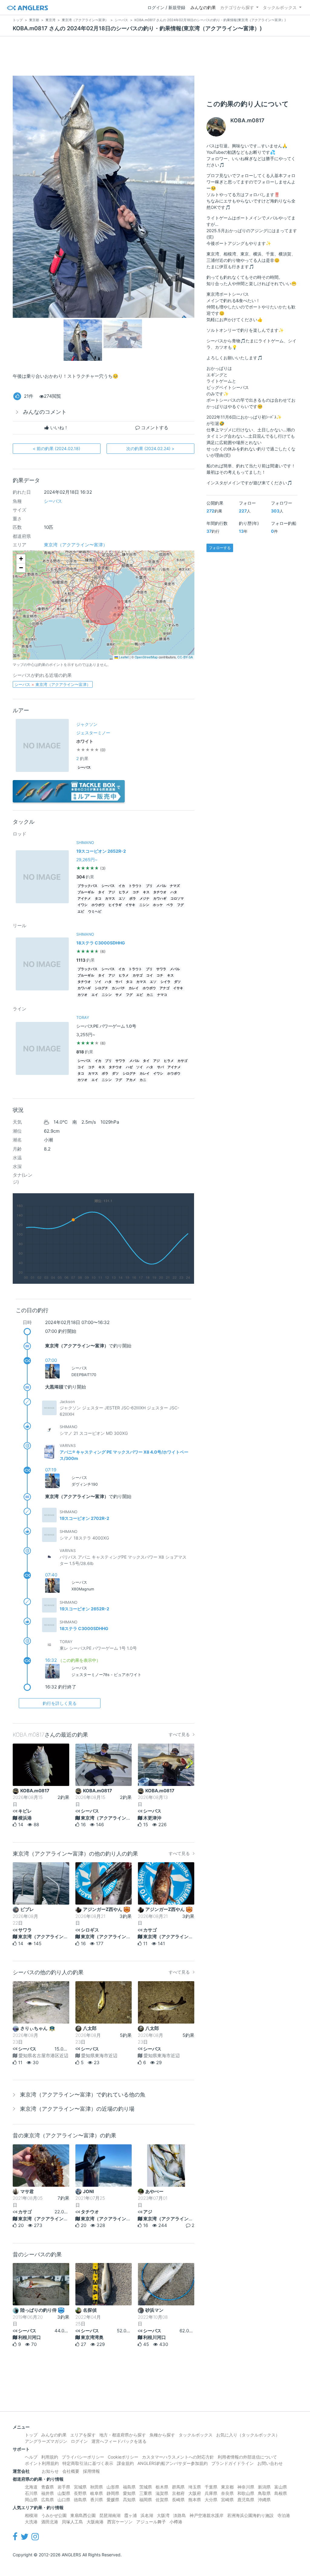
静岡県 (113, 2493)
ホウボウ (98, 905)
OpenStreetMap (146, 657)
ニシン (144, 905)
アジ (112, 892)
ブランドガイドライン (232, 2463)
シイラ (165, 982)
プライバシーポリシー (83, 2457)
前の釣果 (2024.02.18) (56, 448)
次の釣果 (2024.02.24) (150, 448)
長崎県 (178, 2500)
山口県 (64, 2500)
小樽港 (176, 2522)
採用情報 (91, 2471)
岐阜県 (97, 2493)
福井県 (48, 2493)
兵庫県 (211, 2493)
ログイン (79, 2441)
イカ (122, 886)
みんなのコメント (45, 412)
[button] (21, 559)
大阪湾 (163, 2515)
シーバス (53, 501)
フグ (180, 905)
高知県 (129, 2500)
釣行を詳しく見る (60, 1703)
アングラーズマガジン (46, 2441)
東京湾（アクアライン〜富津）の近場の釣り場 (77, 2109)
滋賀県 (162, 2493)
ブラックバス (87, 886)
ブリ (149, 886)
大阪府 (195, 2493)
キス (146, 892)
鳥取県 (264, 2493)
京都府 (178, 2493)
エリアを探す (83, 2435)
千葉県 (211, 2487)
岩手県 (64, 2487)
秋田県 (97, 2487)
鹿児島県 (246, 2500)
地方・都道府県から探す (123, 2435)
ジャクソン (87, 724)
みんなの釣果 (203, 7)
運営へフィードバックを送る (119, 2441)
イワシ (82, 905)
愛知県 (129, 2493)
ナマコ (162, 995)
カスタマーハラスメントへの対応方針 (178, 2457)
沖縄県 (264, 2500)
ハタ (174, 892)
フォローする (220, 548)
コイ (150, 975)
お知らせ (50, 2471)
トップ (31, 2435)
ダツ (177, 982)
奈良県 (227, 2493)
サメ (119, 995)
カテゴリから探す (237, 7)
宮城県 (80, 2487)
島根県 (281, 2493)
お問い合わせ (270, 2463)
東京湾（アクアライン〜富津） (76, 545)
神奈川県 (246, 2487)
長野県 (80, 2493)
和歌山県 (246, 2493)
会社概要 (71, 2471)
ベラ (170, 905)
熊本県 (195, 2500)
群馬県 (178, 2487)
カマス (110, 899)
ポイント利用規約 (42, 2463)
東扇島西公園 (83, 2515)
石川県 (31, 2493)
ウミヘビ (95, 912)
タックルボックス (280, 7)
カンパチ (118, 988)
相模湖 (31, 2515)
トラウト (135, 886)
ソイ (98, 982)
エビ (81, 912)
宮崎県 (227, 2500)
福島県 (129, 2487)
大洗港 (31, 2522)
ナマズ (175, 886)
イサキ (130, 905)
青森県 (48, 2487)
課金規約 (125, 2463)
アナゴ (165, 988)
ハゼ (129, 1067)
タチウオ (160, 892)
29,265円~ (87, 860)
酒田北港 (50, 2522)
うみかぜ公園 (54, 2515)
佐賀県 (162, 2500)
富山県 (281, 2487)
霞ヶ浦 (130, 2515)
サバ (119, 982)
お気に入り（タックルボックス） (248, 2435)
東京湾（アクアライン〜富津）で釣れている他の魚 (83, 2095)
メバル (161, 886)
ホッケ (158, 905)
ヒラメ (124, 892)
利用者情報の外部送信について (247, 2457)
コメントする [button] (154, 428)
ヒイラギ (115, 905)
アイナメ (84, 899)
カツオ (82, 995)
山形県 (113, 2487)
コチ (136, 892)
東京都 (227, 2487)
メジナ (145, 899)
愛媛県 (113, 2500)
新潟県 (264, 2487)
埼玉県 (195, 2487)
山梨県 (64, 2493)
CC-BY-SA (185, 657)
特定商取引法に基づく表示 (88, 2463)
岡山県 (31, 2500)
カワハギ (160, 899)
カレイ (134, 988)
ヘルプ (31, 2457)
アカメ (131, 1080)
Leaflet (123, 657)
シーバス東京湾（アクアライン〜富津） (53, 684)
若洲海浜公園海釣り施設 (250, 2515)
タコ (98, 899)
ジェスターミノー (93, 733)
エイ (95, 995)
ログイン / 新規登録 (166, 7)
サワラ (161, 969)
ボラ (133, 899)
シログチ (101, 988)
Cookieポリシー (123, 2457)
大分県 (211, 2500)
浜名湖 (147, 2515)
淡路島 (180, 2515)
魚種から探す (162, 2435)
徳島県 (80, 2500)
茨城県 (146, 2487)
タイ (101, 892)
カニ (150, 995)
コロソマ (177, 899)
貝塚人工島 (72, 2522)
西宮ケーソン (120, 2522)
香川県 (97, 2500)
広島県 (48, 2500)
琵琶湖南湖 (110, 2515)
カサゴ (138, 975)
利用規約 (50, 2457)
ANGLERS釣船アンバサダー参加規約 (173, 2463)
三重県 (146, 2493)
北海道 (31, 2487)
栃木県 (162, 2487)
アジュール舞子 (151, 2522)
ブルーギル (86, 892)
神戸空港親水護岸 (206, 2515)
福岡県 (146, 2500)
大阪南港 (95, 2522)
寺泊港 (284, 2515)
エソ (122, 899)
